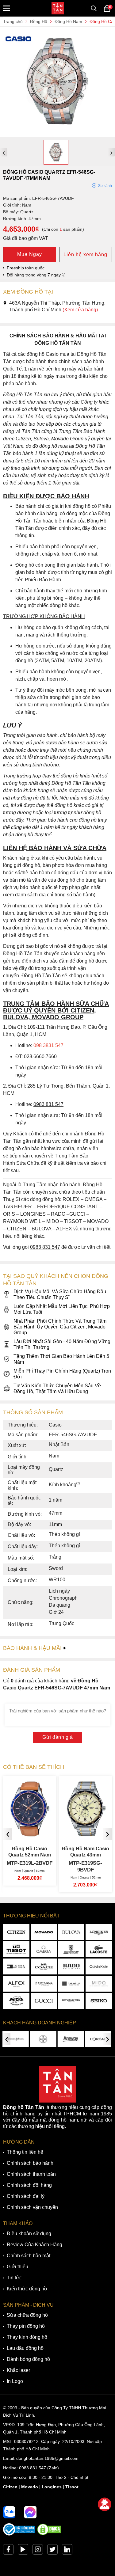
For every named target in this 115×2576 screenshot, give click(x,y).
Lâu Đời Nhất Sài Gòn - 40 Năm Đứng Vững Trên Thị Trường (62, 1344)
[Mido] (99, 1984)
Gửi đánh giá (57, 1737)
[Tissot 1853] (16, 1949)
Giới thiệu (17, 2267)
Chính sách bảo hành (30, 2163)
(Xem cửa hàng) (80, 310)
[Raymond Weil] (71, 2001)
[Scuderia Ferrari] (71, 1949)
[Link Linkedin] (67, 2551)
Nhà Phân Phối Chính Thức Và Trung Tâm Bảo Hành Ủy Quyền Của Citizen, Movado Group (60, 1327)
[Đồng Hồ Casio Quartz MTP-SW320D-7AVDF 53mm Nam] (86, 1834)
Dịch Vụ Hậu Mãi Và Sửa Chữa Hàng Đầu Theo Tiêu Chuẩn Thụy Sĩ (60, 1294)
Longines (52, 2487)
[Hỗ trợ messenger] (30, 2512)
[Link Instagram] (38, 2551)
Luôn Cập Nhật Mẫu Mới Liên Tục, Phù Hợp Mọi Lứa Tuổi (62, 1309)
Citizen (10, 2487)
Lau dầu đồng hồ (25, 2348)
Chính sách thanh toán (31, 2174)
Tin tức (14, 2278)
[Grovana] (44, 1984)
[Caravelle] (71, 1984)
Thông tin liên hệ (25, 2152)
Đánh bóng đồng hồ (28, 2359)
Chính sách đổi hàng (29, 2185)
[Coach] (44, 1966)
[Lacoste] (99, 1949)
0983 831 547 (33, 2468)
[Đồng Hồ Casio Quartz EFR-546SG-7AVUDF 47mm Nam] (57, 134)
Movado (30, 2487)
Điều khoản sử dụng (29, 2234)
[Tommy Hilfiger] (16, 1966)
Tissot (72, 2487)
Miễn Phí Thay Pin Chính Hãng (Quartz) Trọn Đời (62, 1374)
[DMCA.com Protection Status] (49, 2534)
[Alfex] (16, 1984)
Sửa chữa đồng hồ (27, 2315)
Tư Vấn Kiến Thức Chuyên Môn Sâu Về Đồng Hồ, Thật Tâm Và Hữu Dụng (57, 1389)
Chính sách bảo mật (29, 2256)
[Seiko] (99, 2001)
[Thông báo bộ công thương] (19, 2534)
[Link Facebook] (8, 2551)
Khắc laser (18, 2370)
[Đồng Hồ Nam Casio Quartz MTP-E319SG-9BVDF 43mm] (30, 1834)
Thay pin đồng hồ (26, 2326)
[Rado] (71, 1966)
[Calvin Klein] (99, 1966)
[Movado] (44, 1932)
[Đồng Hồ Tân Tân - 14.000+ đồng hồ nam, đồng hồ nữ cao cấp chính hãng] (58, 8)
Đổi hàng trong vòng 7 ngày (34, 275)
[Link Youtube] (23, 2551)
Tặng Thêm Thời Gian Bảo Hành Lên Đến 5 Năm (61, 1359)
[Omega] (44, 1949)
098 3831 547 (48, 1045)
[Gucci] (44, 2001)
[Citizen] (16, 1932)
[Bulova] (71, 1932)
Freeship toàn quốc (26, 268)
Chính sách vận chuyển (32, 2207)
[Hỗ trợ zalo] (9, 2512)
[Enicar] (16, 2001)
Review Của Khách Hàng (34, 2245)
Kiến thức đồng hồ (27, 2289)
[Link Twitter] (52, 2551)
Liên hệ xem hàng (85, 255)
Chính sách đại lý (26, 2196)
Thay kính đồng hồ (27, 2337)
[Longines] (99, 1932)
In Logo (15, 2381)
